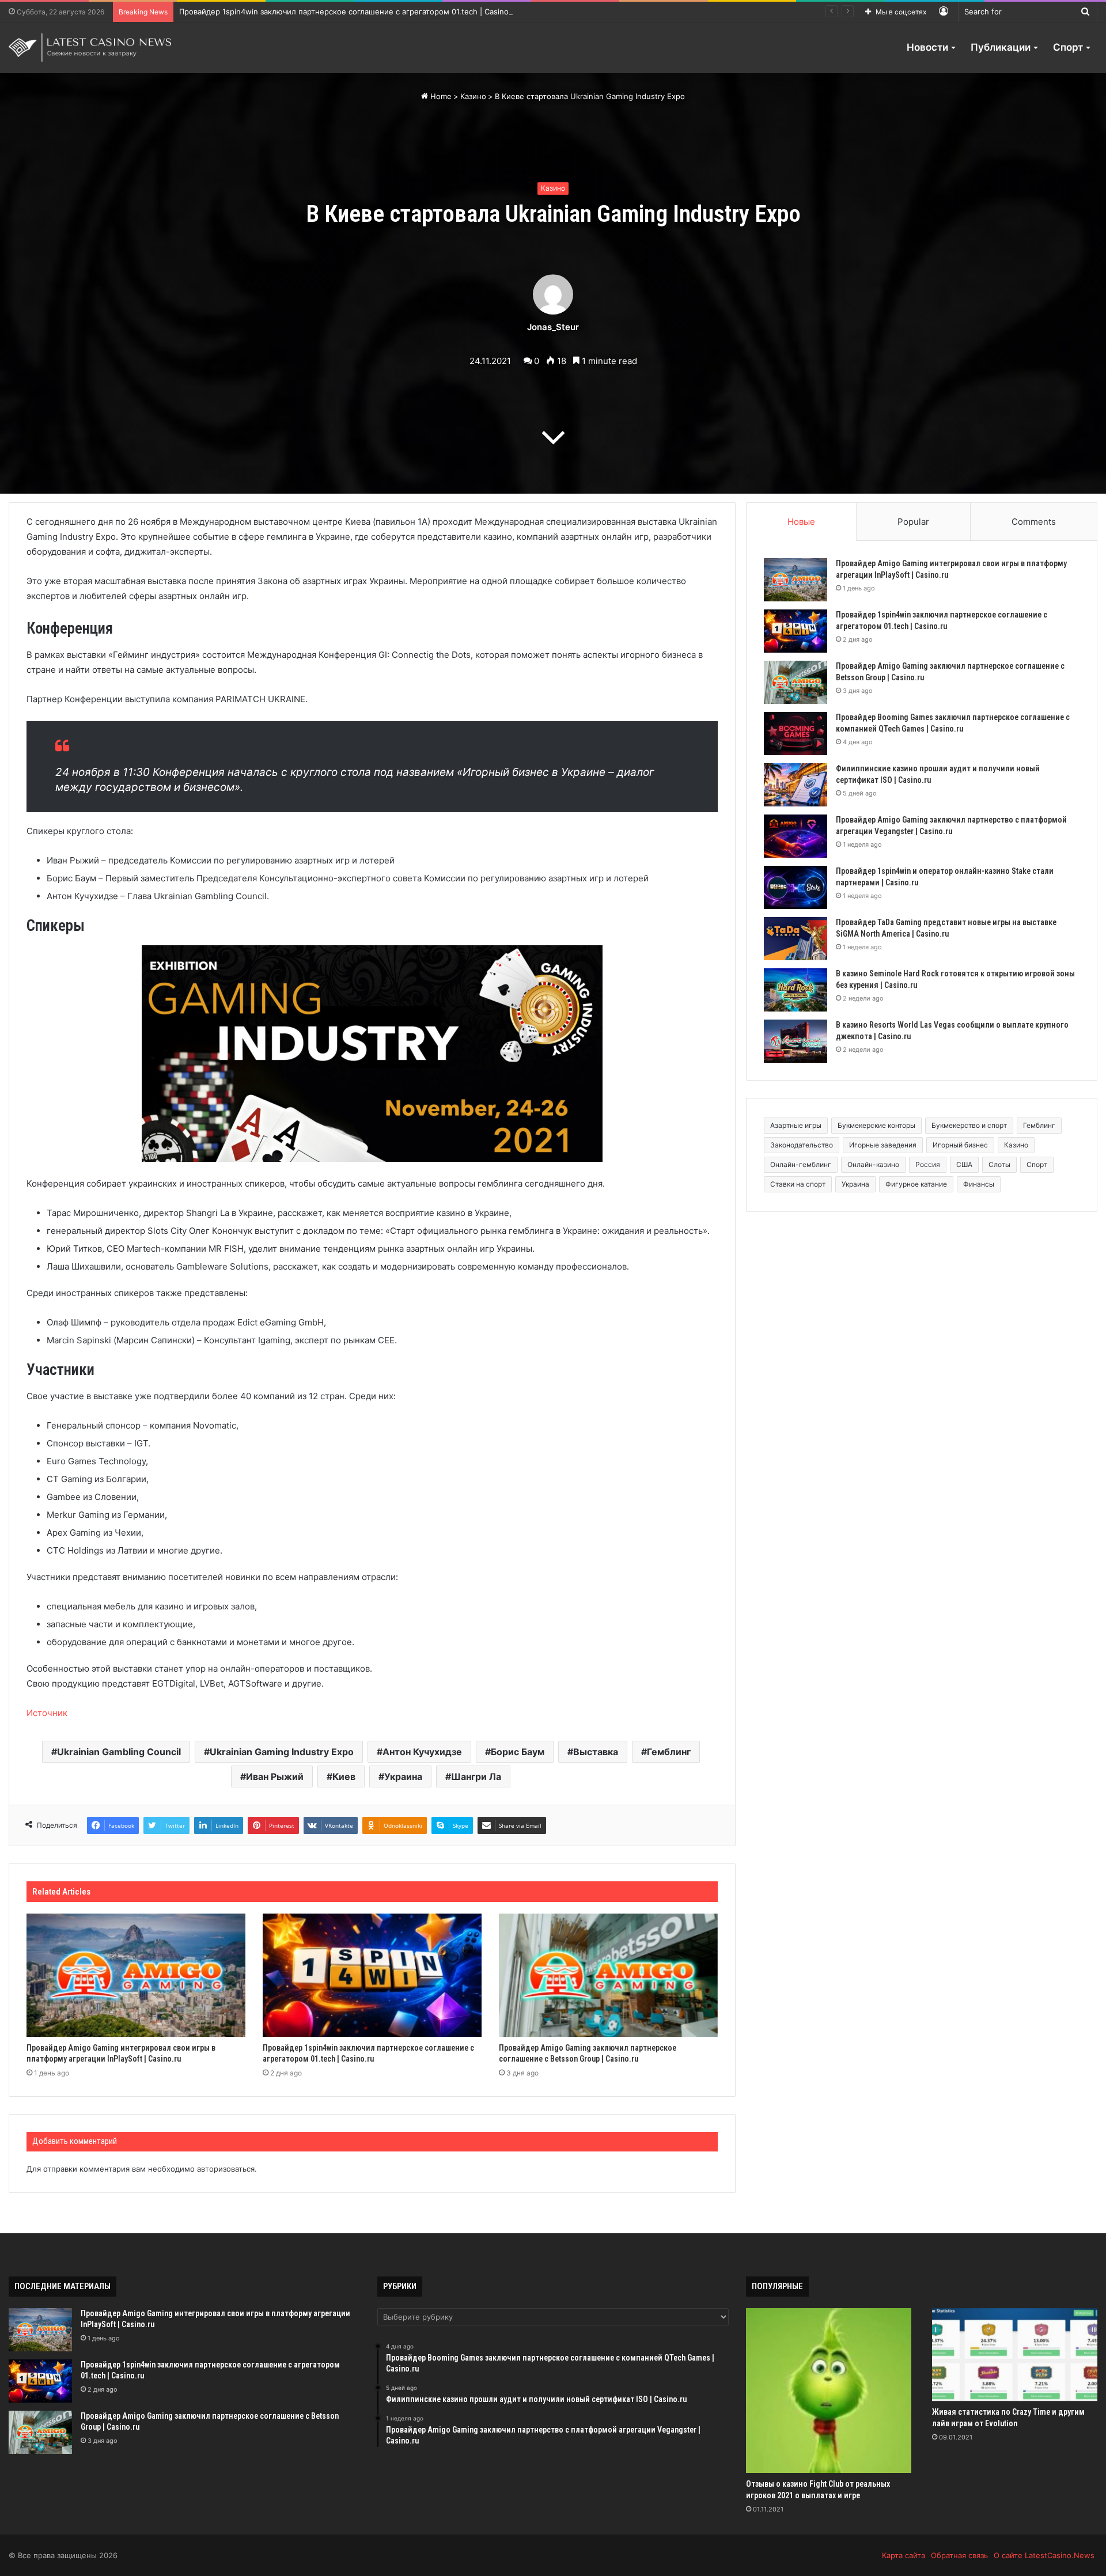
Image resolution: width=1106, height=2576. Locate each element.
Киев (344, 1776)
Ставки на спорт (798, 1184)
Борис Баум (518, 1752)
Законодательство (802, 1145)
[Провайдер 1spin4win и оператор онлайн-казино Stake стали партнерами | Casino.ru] (796, 887)
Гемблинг (669, 1752)
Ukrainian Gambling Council (119, 1752)
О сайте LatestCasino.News (1044, 2555)
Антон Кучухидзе (422, 1752)
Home (440, 96)
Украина (403, 1776)
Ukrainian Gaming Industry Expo (282, 1752)
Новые (801, 522)
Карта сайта (904, 2555)
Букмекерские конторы (876, 1125)
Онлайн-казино (873, 1164)
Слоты (999, 1164)
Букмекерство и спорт (969, 1125)
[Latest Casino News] (90, 48)
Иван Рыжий (275, 1776)
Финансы (979, 1184)
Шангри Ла (476, 1776)
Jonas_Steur (553, 327)
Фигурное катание (916, 1184)
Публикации (1001, 47)
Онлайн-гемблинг (801, 1164)
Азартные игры (796, 1125)
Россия (928, 1164)
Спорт (1068, 47)
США (964, 1164)
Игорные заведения (883, 1145)
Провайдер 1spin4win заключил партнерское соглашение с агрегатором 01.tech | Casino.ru (349, 12)
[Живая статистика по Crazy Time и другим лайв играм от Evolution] (1015, 2355)
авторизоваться (226, 2169)
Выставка (596, 1752)
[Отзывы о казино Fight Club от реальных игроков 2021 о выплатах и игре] (829, 2391)
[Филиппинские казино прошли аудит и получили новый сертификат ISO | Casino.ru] (796, 785)
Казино (473, 96)
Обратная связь (959, 2555)
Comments (1034, 522)
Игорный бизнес (960, 1145)
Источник (47, 1713)
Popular (913, 522)
